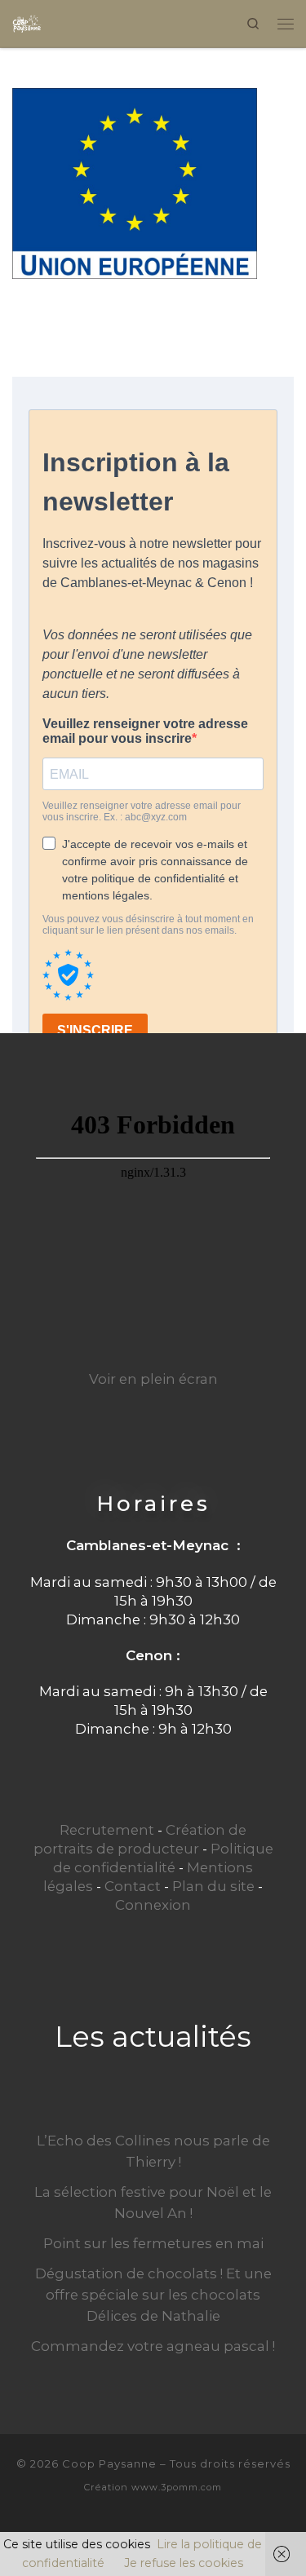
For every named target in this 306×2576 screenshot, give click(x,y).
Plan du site (213, 1886)
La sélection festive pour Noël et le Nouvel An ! (153, 2203)
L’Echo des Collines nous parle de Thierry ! (153, 2151)
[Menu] (286, 23)
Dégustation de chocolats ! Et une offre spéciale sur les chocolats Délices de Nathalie (153, 2295)
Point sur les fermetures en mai (153, 2243)
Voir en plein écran (153, 1379)
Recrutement (107, 1830)
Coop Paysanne (109, 2463)
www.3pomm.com (177, 2487)
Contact (133, 1886)
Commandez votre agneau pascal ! (153, 2346)
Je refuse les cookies (184, 2563)
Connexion (153, 1905)
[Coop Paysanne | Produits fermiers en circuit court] (27, 22)
